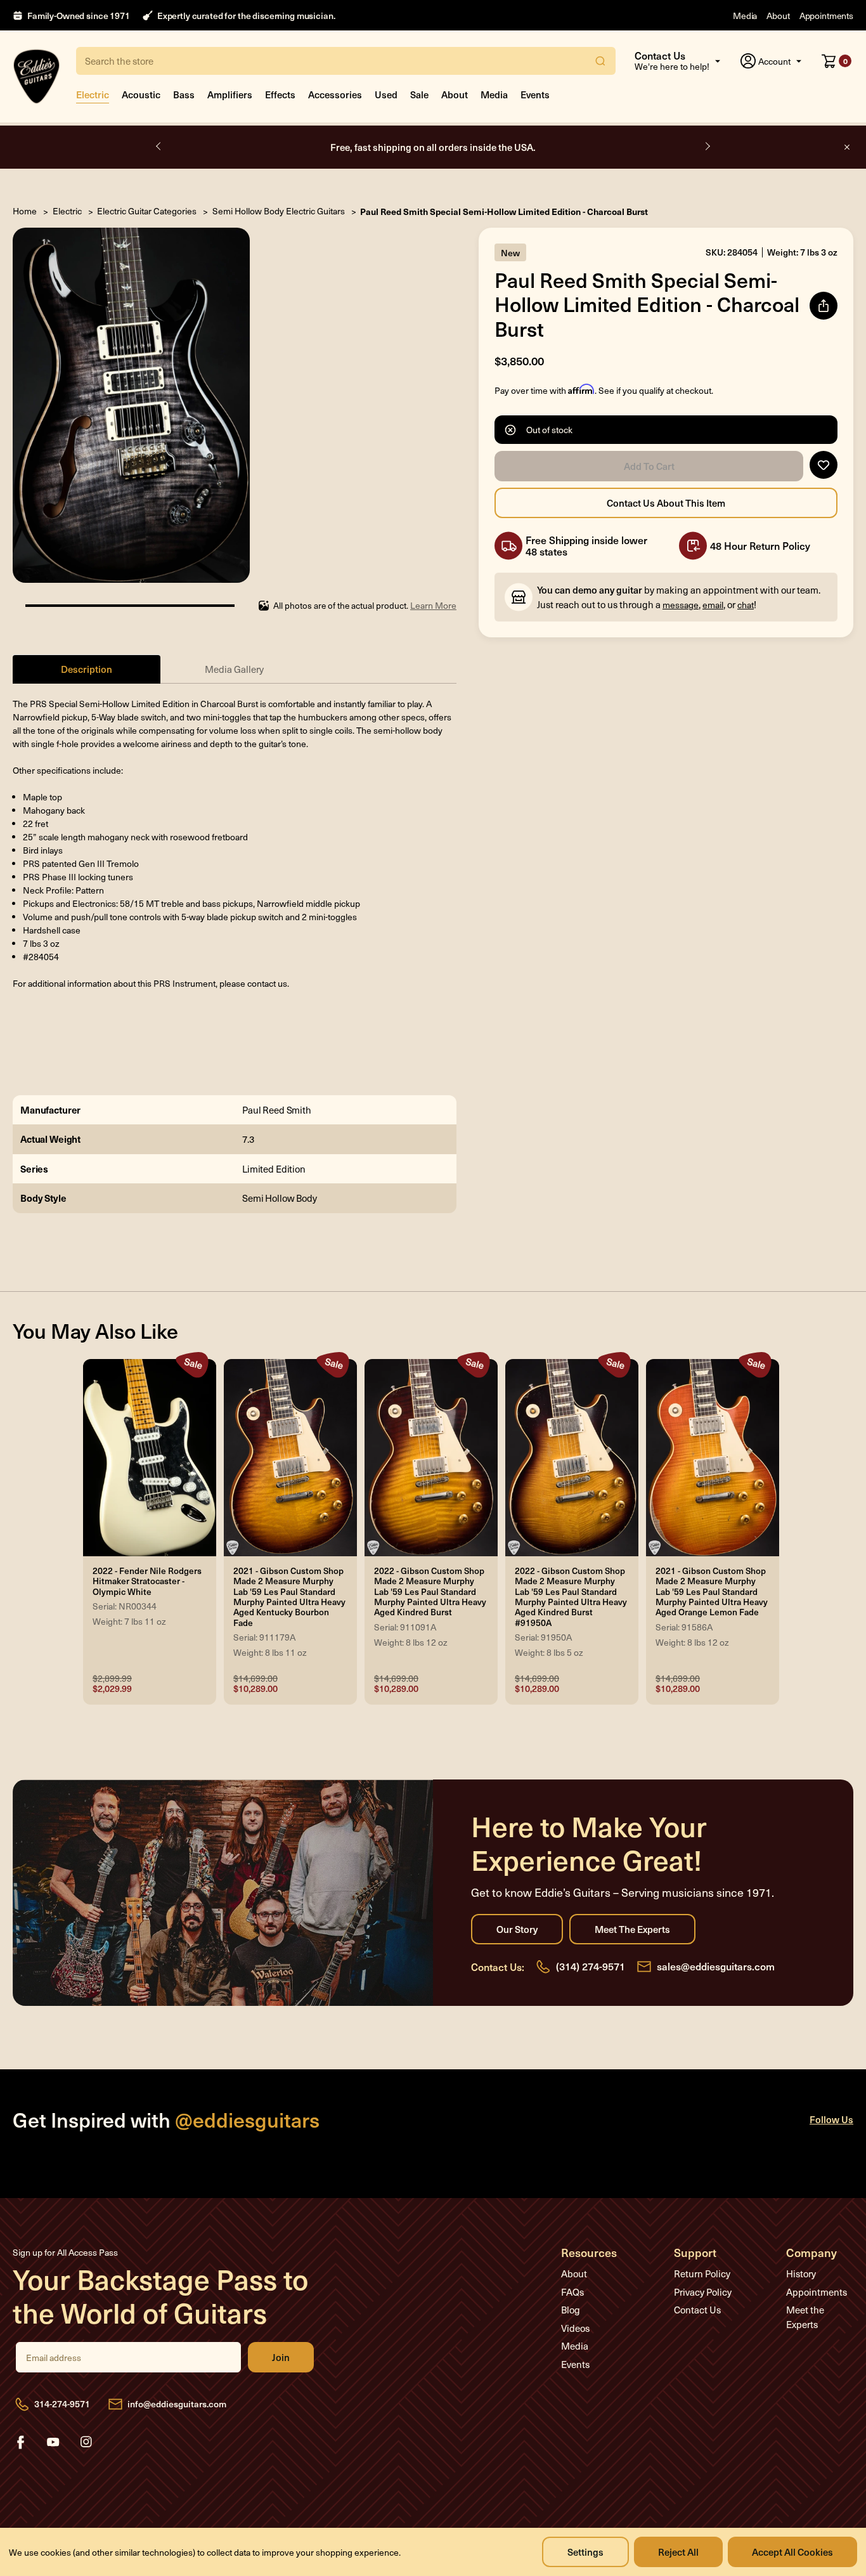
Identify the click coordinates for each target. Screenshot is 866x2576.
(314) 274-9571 (591, 1966)
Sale (419, 94)
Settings (585, 2552)
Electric (93, 94)
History (801, 2274)
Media (745, 16)
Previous (159, 146)
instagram (86, 2442)
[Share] (824, 306)
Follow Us (831, 2119)
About (778, 16)
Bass (184, 94)
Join (281, 2357)
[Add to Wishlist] (824, 465)
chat (746, 605)
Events (535, 94)
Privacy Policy (703, 2292)
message (681, 605)
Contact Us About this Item (666, 503)
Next (707, 146)
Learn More (433, 605)
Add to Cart (649, 466)
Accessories (335, 94)
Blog (571, 2310)
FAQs (572, 2292)
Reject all (678, 2552)
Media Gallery (234, 669)
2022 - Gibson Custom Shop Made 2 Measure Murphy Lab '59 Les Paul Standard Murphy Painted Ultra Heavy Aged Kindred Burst (430, 1592)
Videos (575, 2328)
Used (386, 94)
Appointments (826, 16)
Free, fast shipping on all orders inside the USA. (433, 147)
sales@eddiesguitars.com (716, 1966)
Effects (280, 94)
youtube (53, 2442)
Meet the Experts (632, 1929)
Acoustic (141, 94)
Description (87, 669)
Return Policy (702, 2274)
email (713, 605)
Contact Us (697, 2310)
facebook (20, 2442)
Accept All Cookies (792, 2552)
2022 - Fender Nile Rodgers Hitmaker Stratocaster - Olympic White (147, 1581)
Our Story (517, 1929)
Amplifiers (230, 94)
